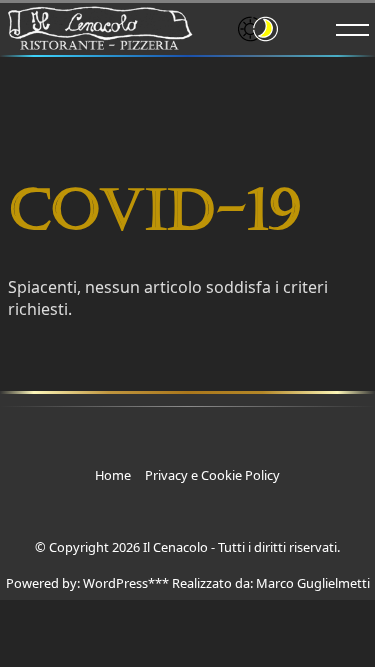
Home (113, 475)
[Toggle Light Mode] (286, 27)
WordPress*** (126, 583)
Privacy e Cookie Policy (212, 475)
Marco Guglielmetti (313, 583)
